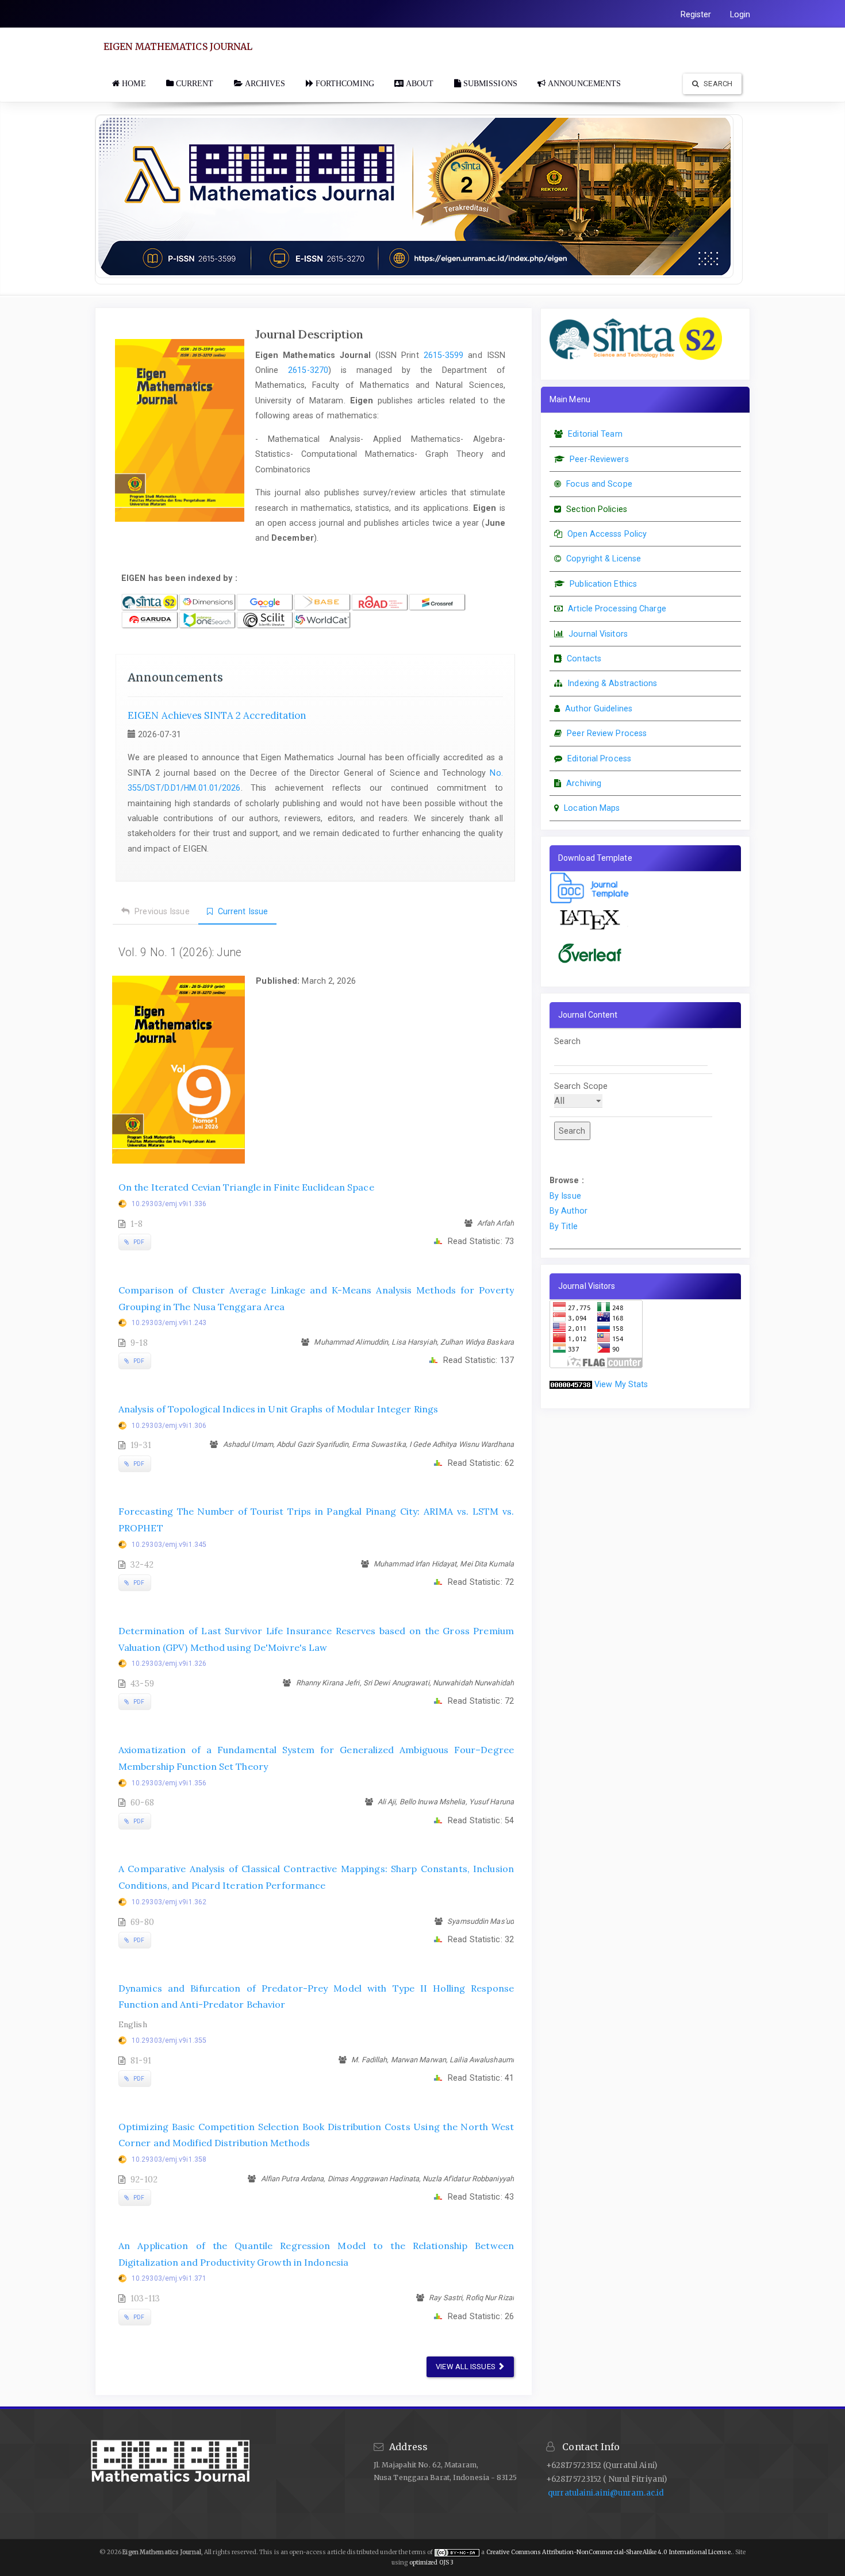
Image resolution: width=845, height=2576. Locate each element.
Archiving (584, 783)
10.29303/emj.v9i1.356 (169, 1783)
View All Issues (466, 2367)
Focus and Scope (599, 484)
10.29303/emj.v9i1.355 (169, 2040)
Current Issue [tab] (242, 911)
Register (696, 14)
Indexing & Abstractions (612, 683)
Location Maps (592, 808)
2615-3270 (308, 370)
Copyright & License (604, 559)
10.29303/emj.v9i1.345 (169, 1545)
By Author (569, 1211)
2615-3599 (444, 355)
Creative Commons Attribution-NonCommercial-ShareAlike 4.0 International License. (609, 2552)
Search (717, 84)
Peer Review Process (607, 733)
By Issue (565, 1196)
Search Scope (581, 1086)
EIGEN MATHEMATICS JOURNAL (178, 47)
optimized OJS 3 (431, 2562)
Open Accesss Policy (607, 534)
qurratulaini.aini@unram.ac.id (606, 2493)
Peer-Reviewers (599, 459)
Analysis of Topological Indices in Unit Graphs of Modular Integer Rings (278, 1409)
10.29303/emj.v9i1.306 (169, 1426)
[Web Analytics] (571, 1384)
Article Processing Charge (617, 609)
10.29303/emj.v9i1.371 (169, 2278)
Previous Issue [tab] (161, 911)
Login (740, 14)
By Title (564, 1226)
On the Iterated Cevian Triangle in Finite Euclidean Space (246, 1187)
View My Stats (621, 1384)
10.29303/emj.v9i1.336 (169, 1204)
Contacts (584, 659)
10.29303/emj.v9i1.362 (169, 1902)
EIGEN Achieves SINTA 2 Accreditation (217, 715)
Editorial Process (599, 758)
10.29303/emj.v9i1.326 (169, 1664)
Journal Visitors (598, 634)
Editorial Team (595, 434)
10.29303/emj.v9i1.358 (169, 2159)
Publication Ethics (603, 584)
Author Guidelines (599, 709)
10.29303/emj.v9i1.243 (169, 1323)
